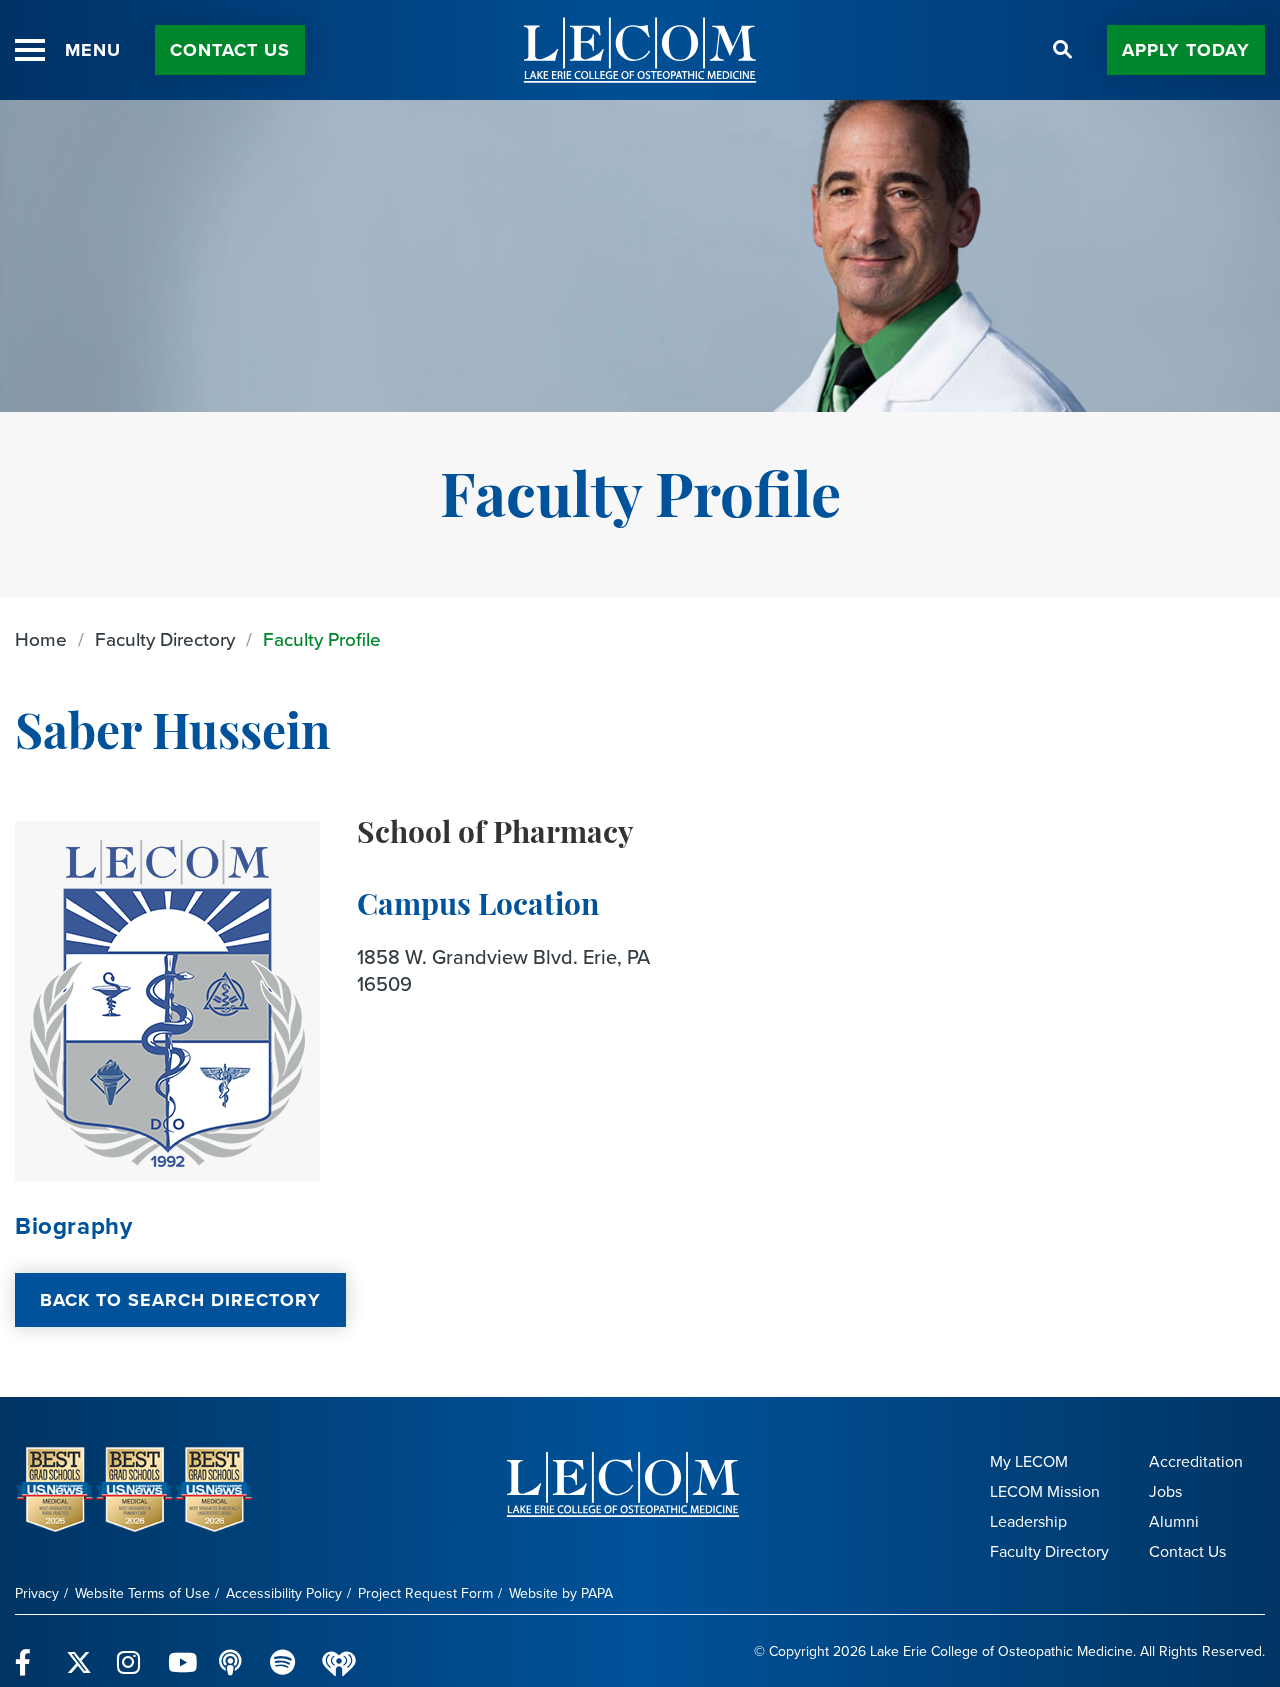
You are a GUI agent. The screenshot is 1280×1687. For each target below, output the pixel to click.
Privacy (37, 1593)
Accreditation (1196, 1461)
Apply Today (1186, 50)
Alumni (1174, 1521)
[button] (30, 50)
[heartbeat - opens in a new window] (339, 1651)
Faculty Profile (322, 639)
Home (41, 639)
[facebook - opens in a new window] (28, 1651)
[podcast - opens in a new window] (232, 1651)
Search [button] (1063, 50)
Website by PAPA (561, 1593)
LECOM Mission (1045, 1491)
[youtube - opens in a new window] (181, 1651)
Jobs (1165, 1491)
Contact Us (230, 50)
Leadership (1028, 1521)
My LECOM (1029, 1461)
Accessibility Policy (284, 1593)
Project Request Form (425, 1593)
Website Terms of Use (142, 1593)
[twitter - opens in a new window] (79, 1651)
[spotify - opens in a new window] (283, 1651)
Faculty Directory (165, 639)
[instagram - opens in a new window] (130, 1651)
